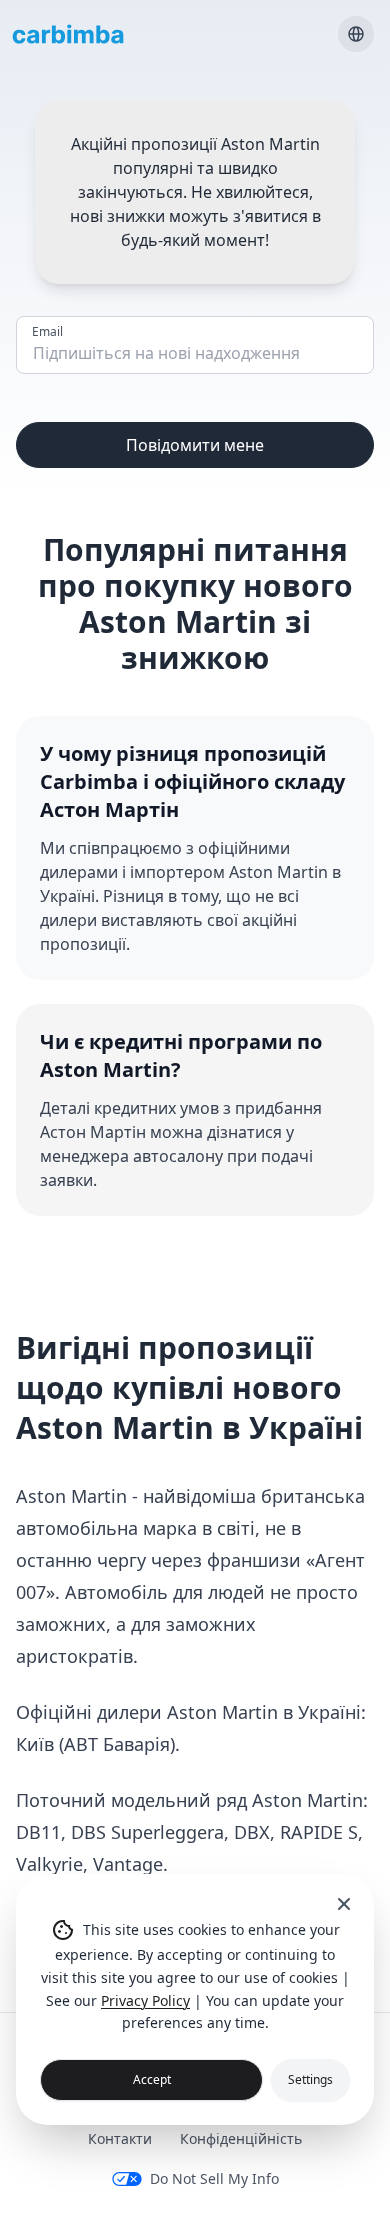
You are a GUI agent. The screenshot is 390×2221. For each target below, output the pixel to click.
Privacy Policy (145, 2000)
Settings (310, 2079)
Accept (152, 2079)
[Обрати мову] (356, 34)
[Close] (344, 1904)
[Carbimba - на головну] (68, 34)
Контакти (120, 2138)
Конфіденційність (241, 2138)
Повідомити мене (195, 445)
